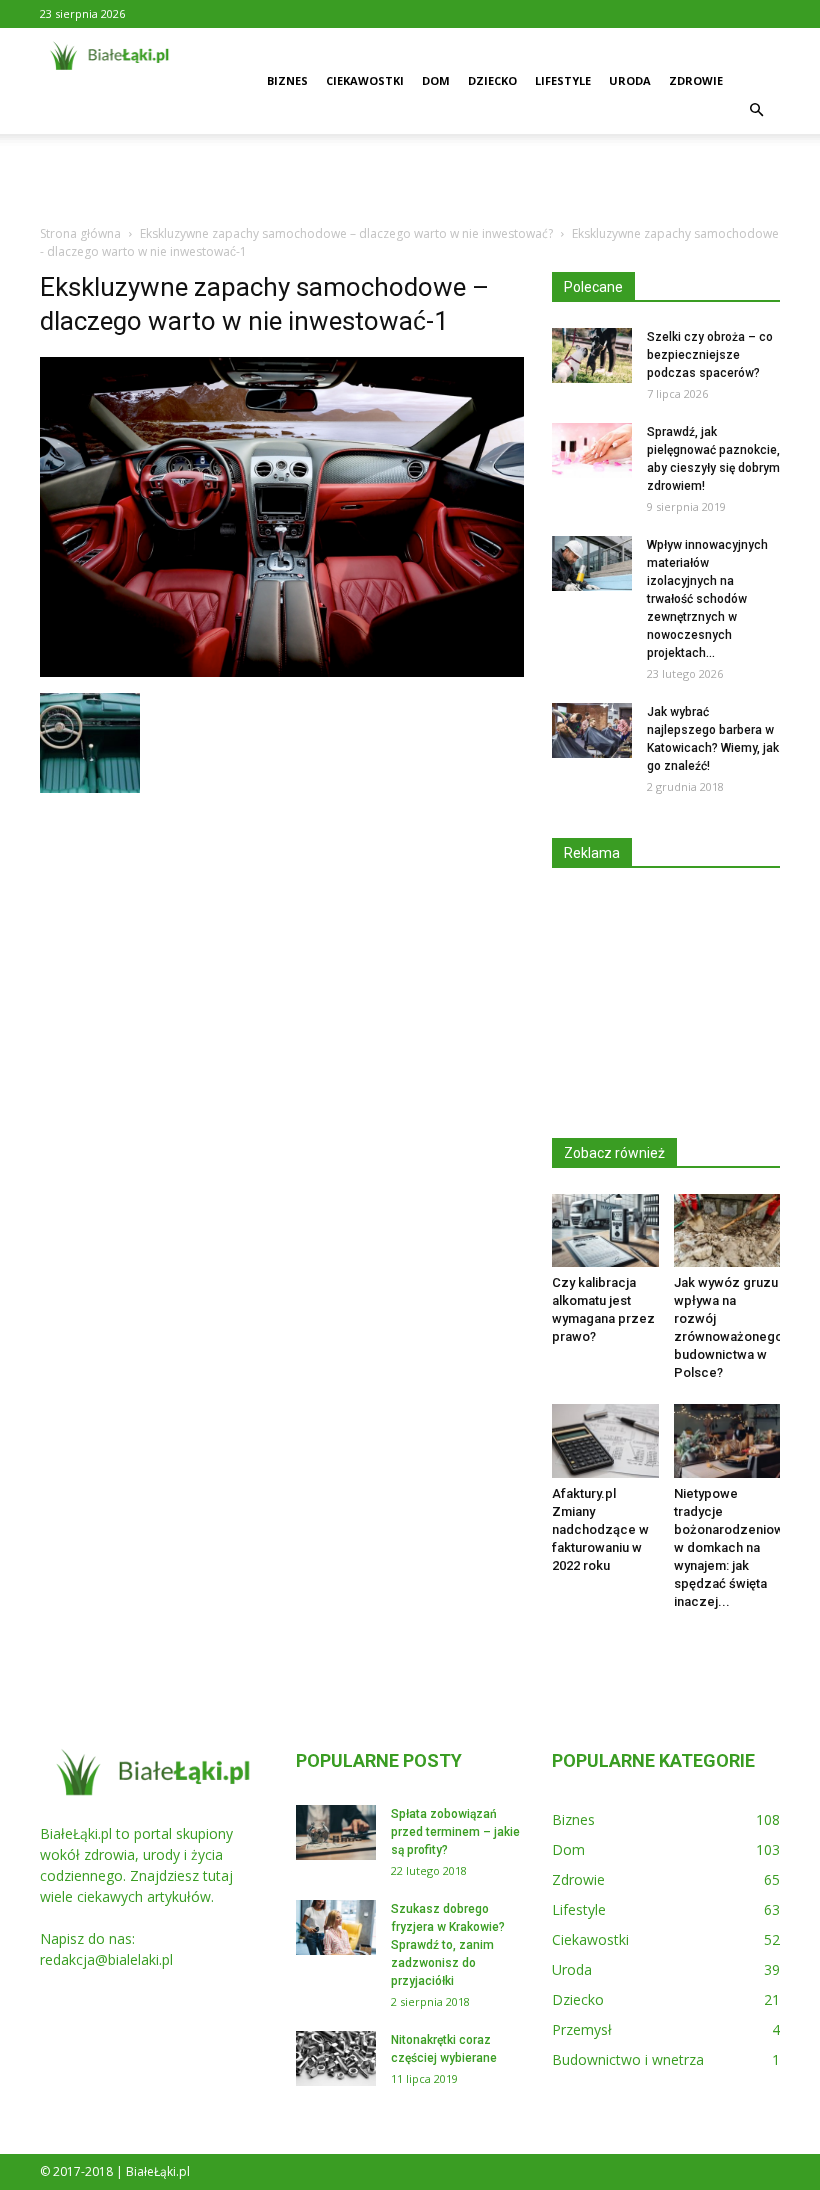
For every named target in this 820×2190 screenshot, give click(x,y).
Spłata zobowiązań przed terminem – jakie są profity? (455, 1832)
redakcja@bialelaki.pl (106, 1959)
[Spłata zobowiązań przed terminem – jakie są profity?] (336, 1832)
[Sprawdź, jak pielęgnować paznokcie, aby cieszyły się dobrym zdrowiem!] (592, 450)
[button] (756, 110)
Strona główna (80, 233)
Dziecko (492, 80)
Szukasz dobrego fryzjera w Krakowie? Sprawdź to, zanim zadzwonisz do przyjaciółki (448, 1945)
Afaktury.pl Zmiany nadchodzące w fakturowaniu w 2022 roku (600, 1529)
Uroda (630, 80)
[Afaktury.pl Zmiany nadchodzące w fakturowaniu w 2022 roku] (605, 1440)
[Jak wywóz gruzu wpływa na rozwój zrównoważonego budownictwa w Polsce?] (727, 1230)
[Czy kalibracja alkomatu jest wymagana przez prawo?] (605, 1230)
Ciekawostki (365, 80)
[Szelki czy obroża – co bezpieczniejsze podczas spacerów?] (592, 355)
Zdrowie (696, 80)
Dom (436, 80)
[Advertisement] (410, 178)
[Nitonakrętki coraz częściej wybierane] (336, 2058)
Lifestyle (563, 80)
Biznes (287, 80)
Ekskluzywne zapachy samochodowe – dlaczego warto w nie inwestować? (346, 233)
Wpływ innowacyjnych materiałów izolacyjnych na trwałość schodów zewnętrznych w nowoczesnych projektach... (707, 599)
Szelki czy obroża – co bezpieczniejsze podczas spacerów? (710, 355)
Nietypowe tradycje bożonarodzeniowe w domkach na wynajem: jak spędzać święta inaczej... (733, 1547)
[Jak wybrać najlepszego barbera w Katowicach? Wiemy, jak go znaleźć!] (592, 730)
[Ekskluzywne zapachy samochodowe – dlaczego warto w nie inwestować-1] (282, 672)
